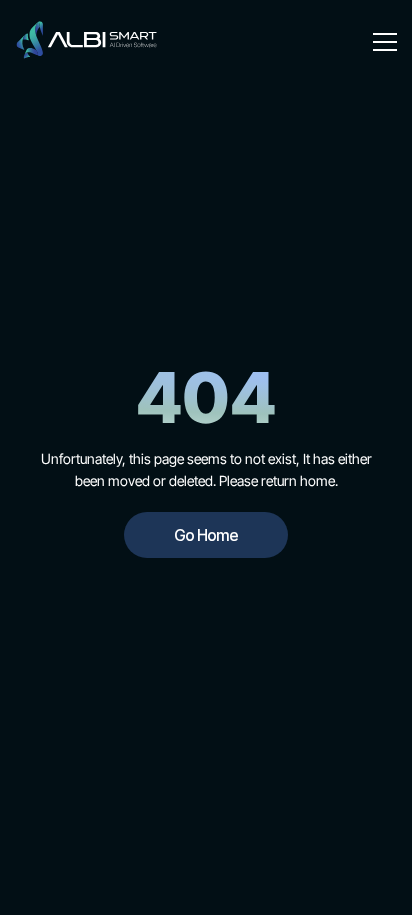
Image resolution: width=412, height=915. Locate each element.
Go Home (206, 535)
